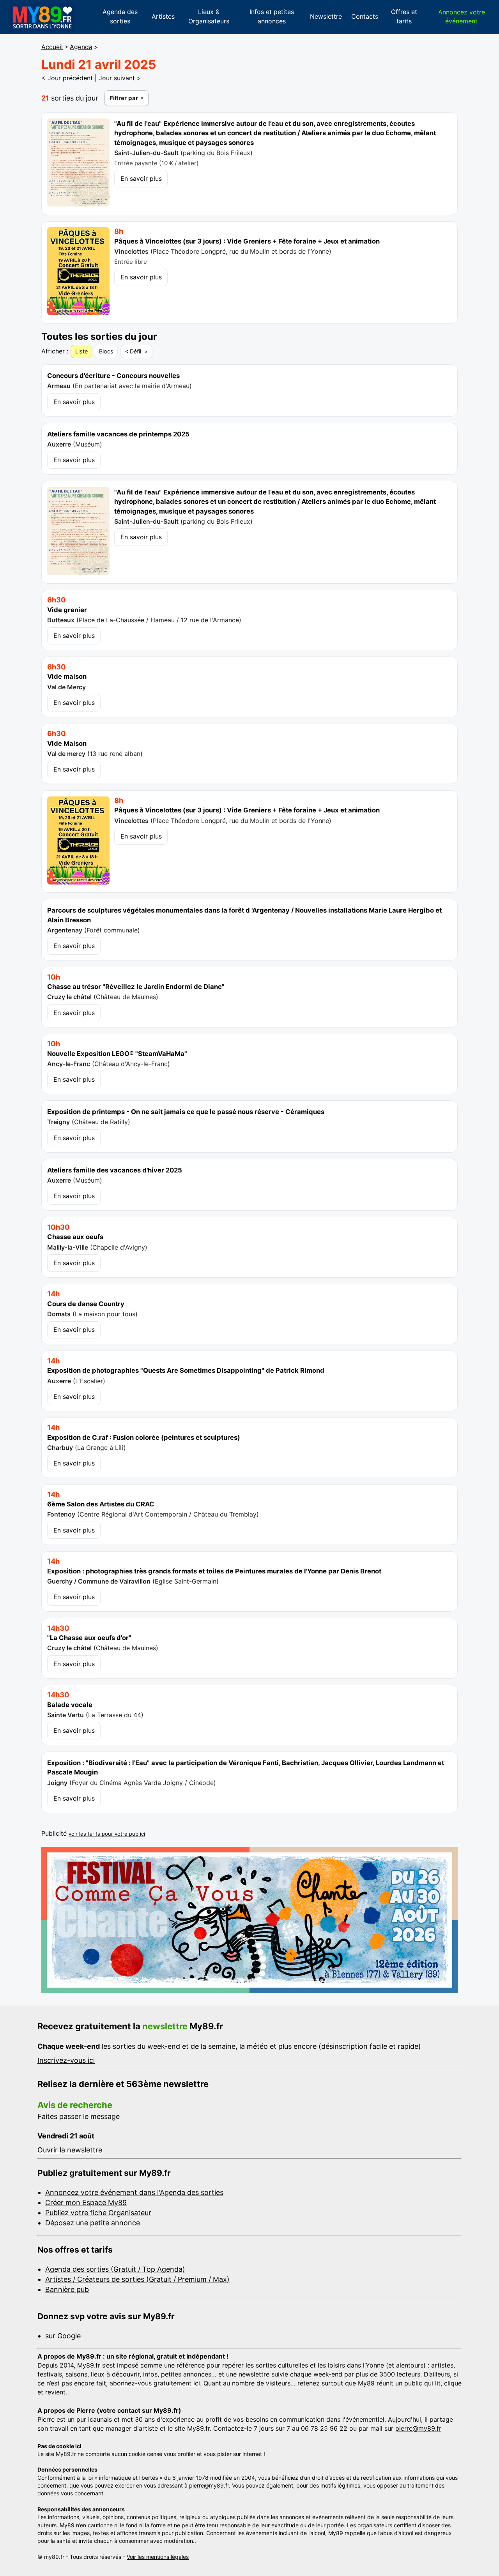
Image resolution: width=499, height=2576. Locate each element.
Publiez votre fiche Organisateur (98, 2213)
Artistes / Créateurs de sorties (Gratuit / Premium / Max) (137, 2279)
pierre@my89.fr (418, 2428)
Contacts (365, 16)
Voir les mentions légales (158, 2557)
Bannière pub (67, 2289)
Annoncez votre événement (462, 17)
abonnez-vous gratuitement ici (155, 2383)
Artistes (163, 16)
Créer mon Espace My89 (86, 2203)
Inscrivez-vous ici (66, 2060)
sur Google (63, 2336)
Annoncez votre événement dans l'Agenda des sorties (134, 2192)
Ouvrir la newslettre (70, 2150)
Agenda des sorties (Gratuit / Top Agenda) (115, 2269)
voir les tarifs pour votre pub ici (107, 1834)
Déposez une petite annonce (93, 2223)
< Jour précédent (67, 78)
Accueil (52, 47)
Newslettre (326, 16)
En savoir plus (141, 178)
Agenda (81, 47)
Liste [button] (81, 351)
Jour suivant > (120, 78)
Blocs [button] (106, 351)
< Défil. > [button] (136, 351)
